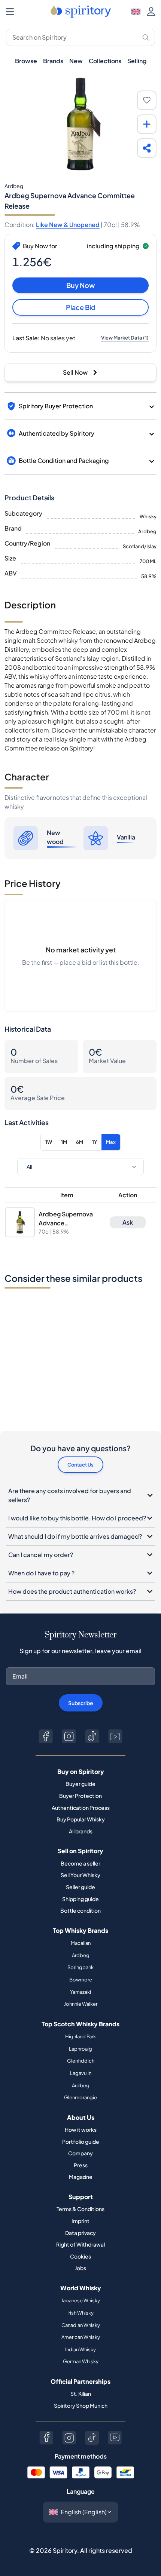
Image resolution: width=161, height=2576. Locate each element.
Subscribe (81, 1703)
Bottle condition (80, 1910)
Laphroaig (80, 2049)
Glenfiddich (81, 2061)
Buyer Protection (80, 1796)
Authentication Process (81, 1808)
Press (81, 2165)
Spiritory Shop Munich (81, 2405)
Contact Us (80, 1465)
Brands (53, 61)
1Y (95, 1142)
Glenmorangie (80, 2097)
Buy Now (80, 285)
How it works (81, 2130)
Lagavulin (81, 2073)
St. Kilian (81, 2394)
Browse (26, 61)
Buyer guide (80, 1784)
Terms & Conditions (80, 2209)
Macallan (81, 1943)
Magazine (81, 2177)
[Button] (46, 1736)
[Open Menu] (10, 12)
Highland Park (80, 2036)
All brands (81, 1831)
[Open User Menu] (151, 12)
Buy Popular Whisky (81, 1819)
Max (111, 1142)
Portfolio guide (81, 2141)
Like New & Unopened (68, 225)
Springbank (80, 1967)
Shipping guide (80, 1899)
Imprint (80, 2221)
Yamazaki (80, 1992)
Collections (105, 61)
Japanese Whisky (80, 2300)
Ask (128, 1222)
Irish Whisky (80, 2313)
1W (49, 1142)
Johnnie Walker (81, 2004)
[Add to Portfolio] (147, 124)
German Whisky (81, 2361)
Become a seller (80, 1863)
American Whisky (81, 2337)
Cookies (80, 2256)
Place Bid (81, 307)
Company (80, 2153)
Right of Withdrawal (80, 2244)
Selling (137, 61)
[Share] (147, 148)
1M (64, 1142)
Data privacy (80, 2233)
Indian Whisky (80, 2349)
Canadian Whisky (81, 2325)
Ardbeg (81, 1955)
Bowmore (81, 1980)
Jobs (80, 2268)
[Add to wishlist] (147, 100)
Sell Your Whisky (80, 1875)
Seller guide (80, 1887)
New (76, 61)
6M (80, 1142)
